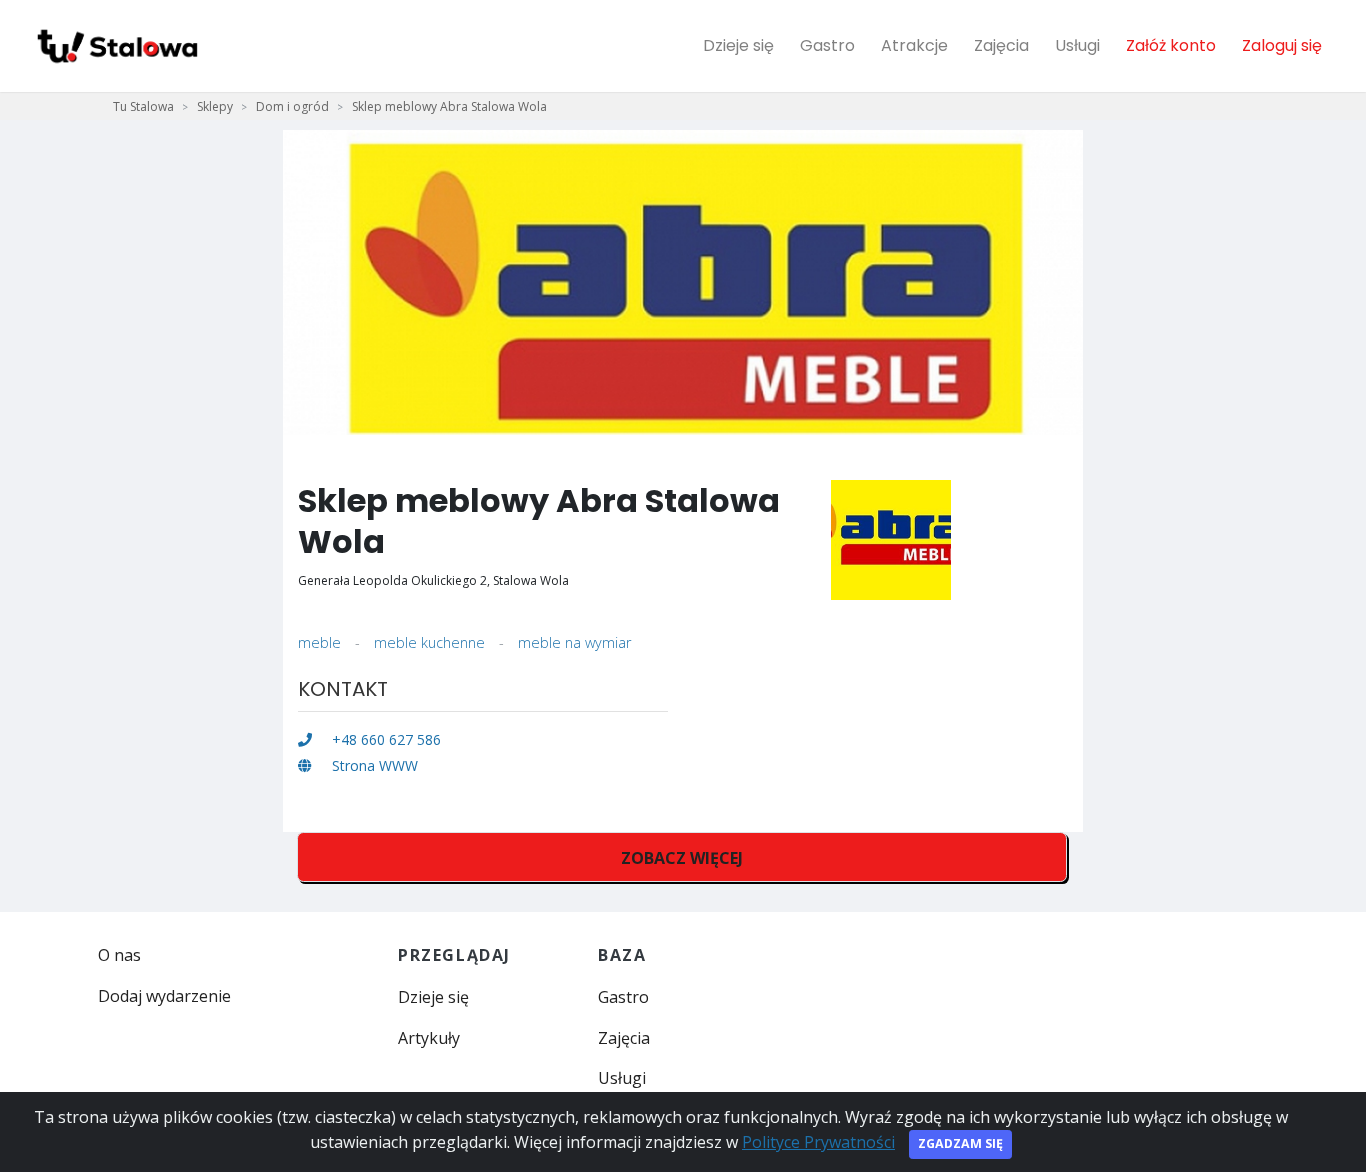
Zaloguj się (1282, 45)
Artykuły (429, 1038)
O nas (119, 955)
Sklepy (215, 106)
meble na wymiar (574, 642)
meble (319, 642)
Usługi (1077, 45)
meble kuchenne (429, 642)
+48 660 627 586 (384, 739)
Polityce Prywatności (818, 1142)
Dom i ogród (292, 106)
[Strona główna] (116, 46)
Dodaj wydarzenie (164, 996)
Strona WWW (373, 765)
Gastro (827, 45)
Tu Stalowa (143, 106)
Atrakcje (914, 45)
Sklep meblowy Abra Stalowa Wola (449, 106)
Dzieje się (738, 45)
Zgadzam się (960, 1143)
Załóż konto (1171, 45)
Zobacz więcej (682, 858)
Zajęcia (1001, 45)
